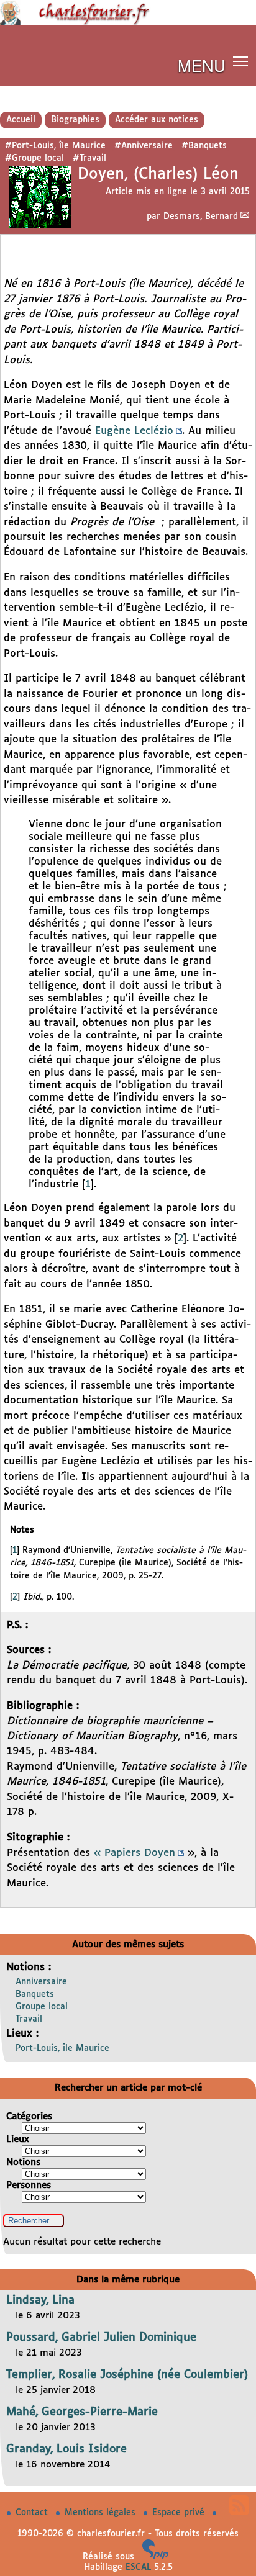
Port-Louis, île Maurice (62, 2048)
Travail (29, 2019)
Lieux (18, 2139)
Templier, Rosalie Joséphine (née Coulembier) (127, 2375)
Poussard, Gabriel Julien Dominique (101, 2338)
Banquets (35, 1994)
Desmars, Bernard (201, 217)
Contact (33, 2513)
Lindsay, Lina (40, 2300)
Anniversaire (41, 1982)
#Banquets (204, 146)
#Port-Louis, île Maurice (55, 146)
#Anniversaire (144, 146)
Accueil (21, 120)
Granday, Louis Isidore (66, 2449)
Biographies (75, 120)
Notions (23, 2162)
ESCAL (138, 2567)
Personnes (29, 2185)
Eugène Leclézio (134, 431)
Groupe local (42, 2007)
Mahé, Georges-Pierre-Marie (82, 2412)
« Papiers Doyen (135, 1853)
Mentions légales (102, 2513)
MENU (202, 65)
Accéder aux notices (157, 120)
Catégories (29, 2116)
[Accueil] (128, 23)
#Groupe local (34, 158)
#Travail (89, 158)
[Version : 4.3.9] (155, 2557)
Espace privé (180, 2513)
